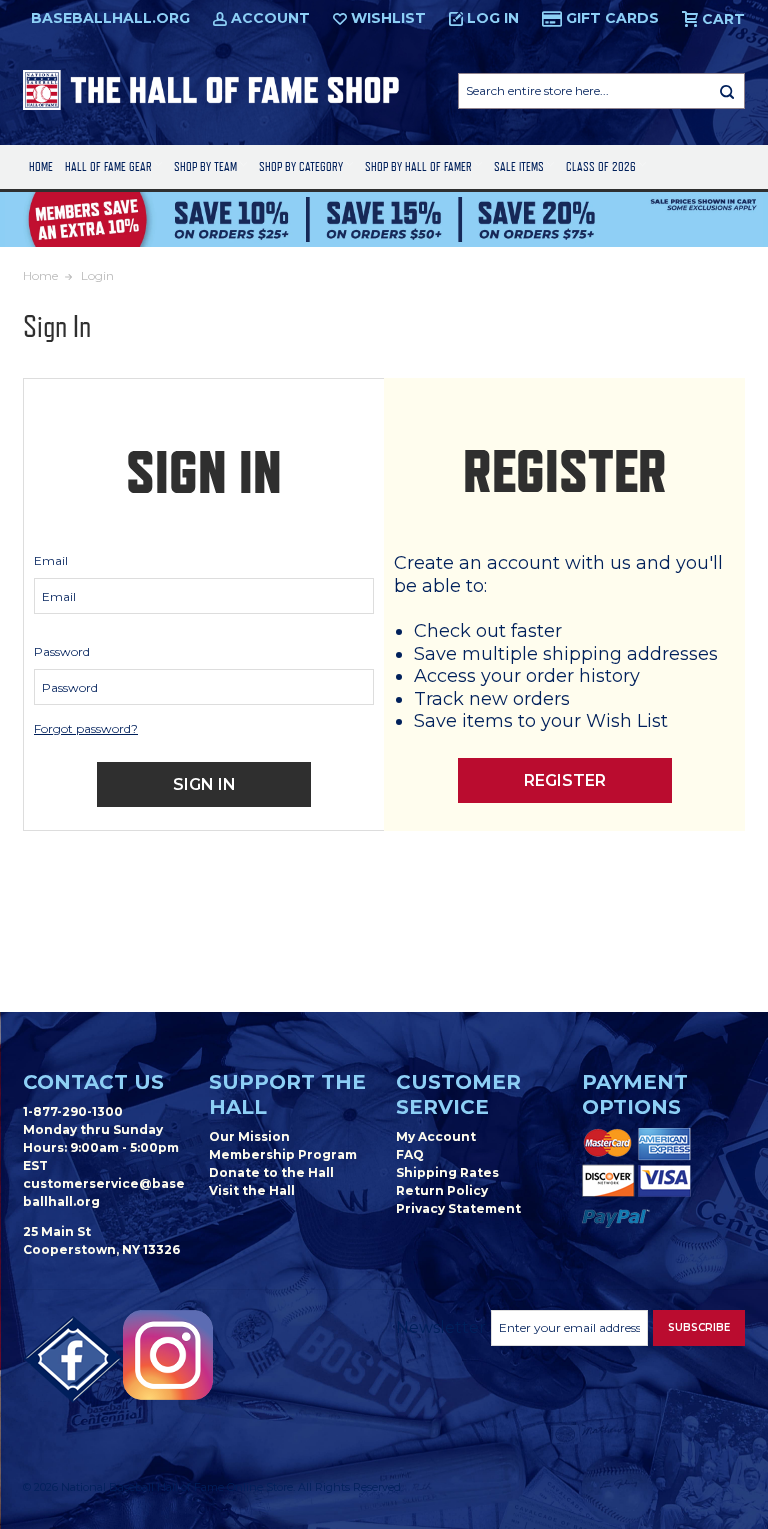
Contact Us (93, 1082)
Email (51, 560)
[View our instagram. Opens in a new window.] (168, 1355)
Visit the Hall (252, 1190)
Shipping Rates (447, 1172)
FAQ (410, 1154)
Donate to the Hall (271, 1172)
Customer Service (458, 1094)
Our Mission (249, 1136)
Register (565, 780)
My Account (436, 1136)
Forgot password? (86, 728)
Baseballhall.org (110, 18)
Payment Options (635, 1094)
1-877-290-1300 (73, 1111)
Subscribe (699, 1327)
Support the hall (287, 1094)
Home (41, 166)
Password (62, 651)
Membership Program (283, 1154)
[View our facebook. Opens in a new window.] (73, 1360)
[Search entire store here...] (727, 91)
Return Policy (442, 1190)
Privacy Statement (458, 1208)
